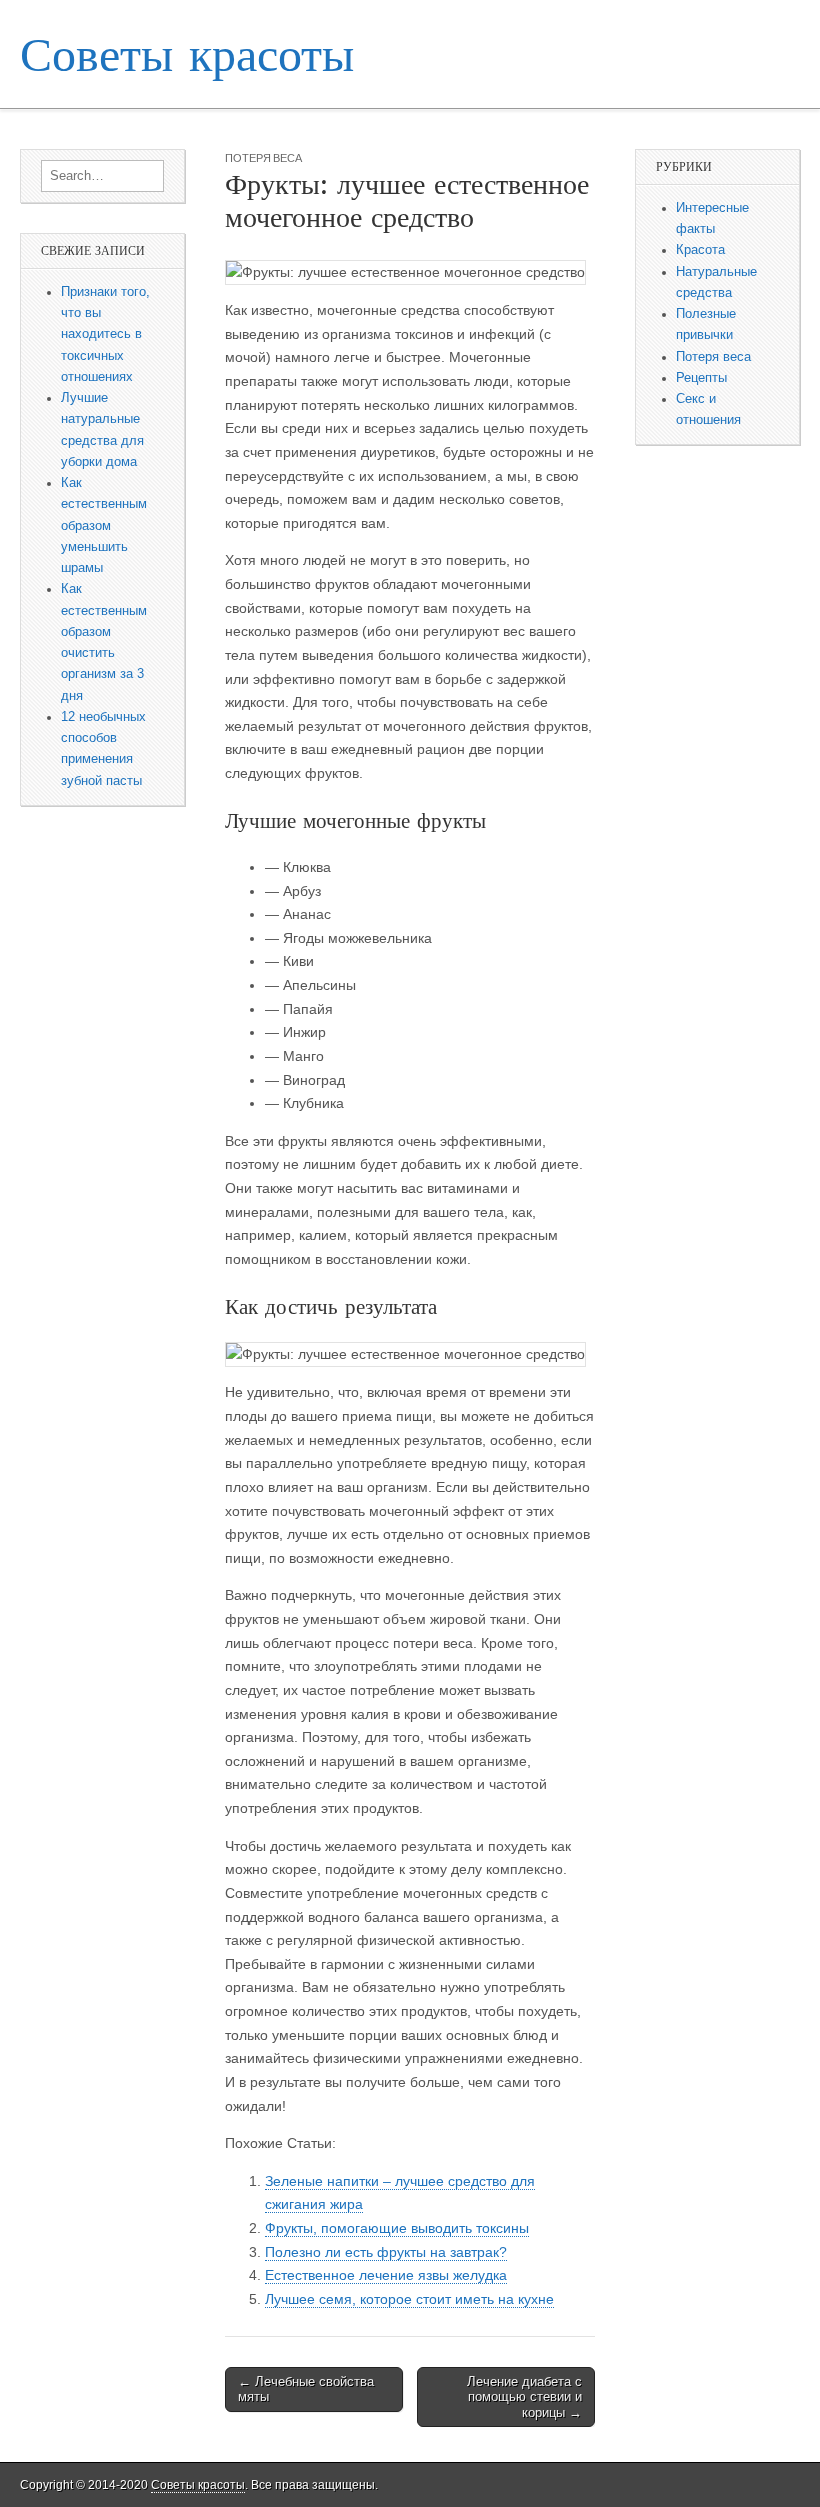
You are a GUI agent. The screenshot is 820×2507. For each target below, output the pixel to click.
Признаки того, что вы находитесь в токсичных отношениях (105, 334)
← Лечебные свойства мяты (306, 2389)
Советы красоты (187, 53)
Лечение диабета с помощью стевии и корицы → (524, 2397)
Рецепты (701, 378)
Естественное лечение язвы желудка (386, 2275)
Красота (700, 250)
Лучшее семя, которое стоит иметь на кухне (409, 2299)
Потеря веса (263, 157)
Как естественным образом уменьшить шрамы (104, 525)
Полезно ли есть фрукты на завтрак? (386, 2252)
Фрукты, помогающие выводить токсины (397, 2228)
